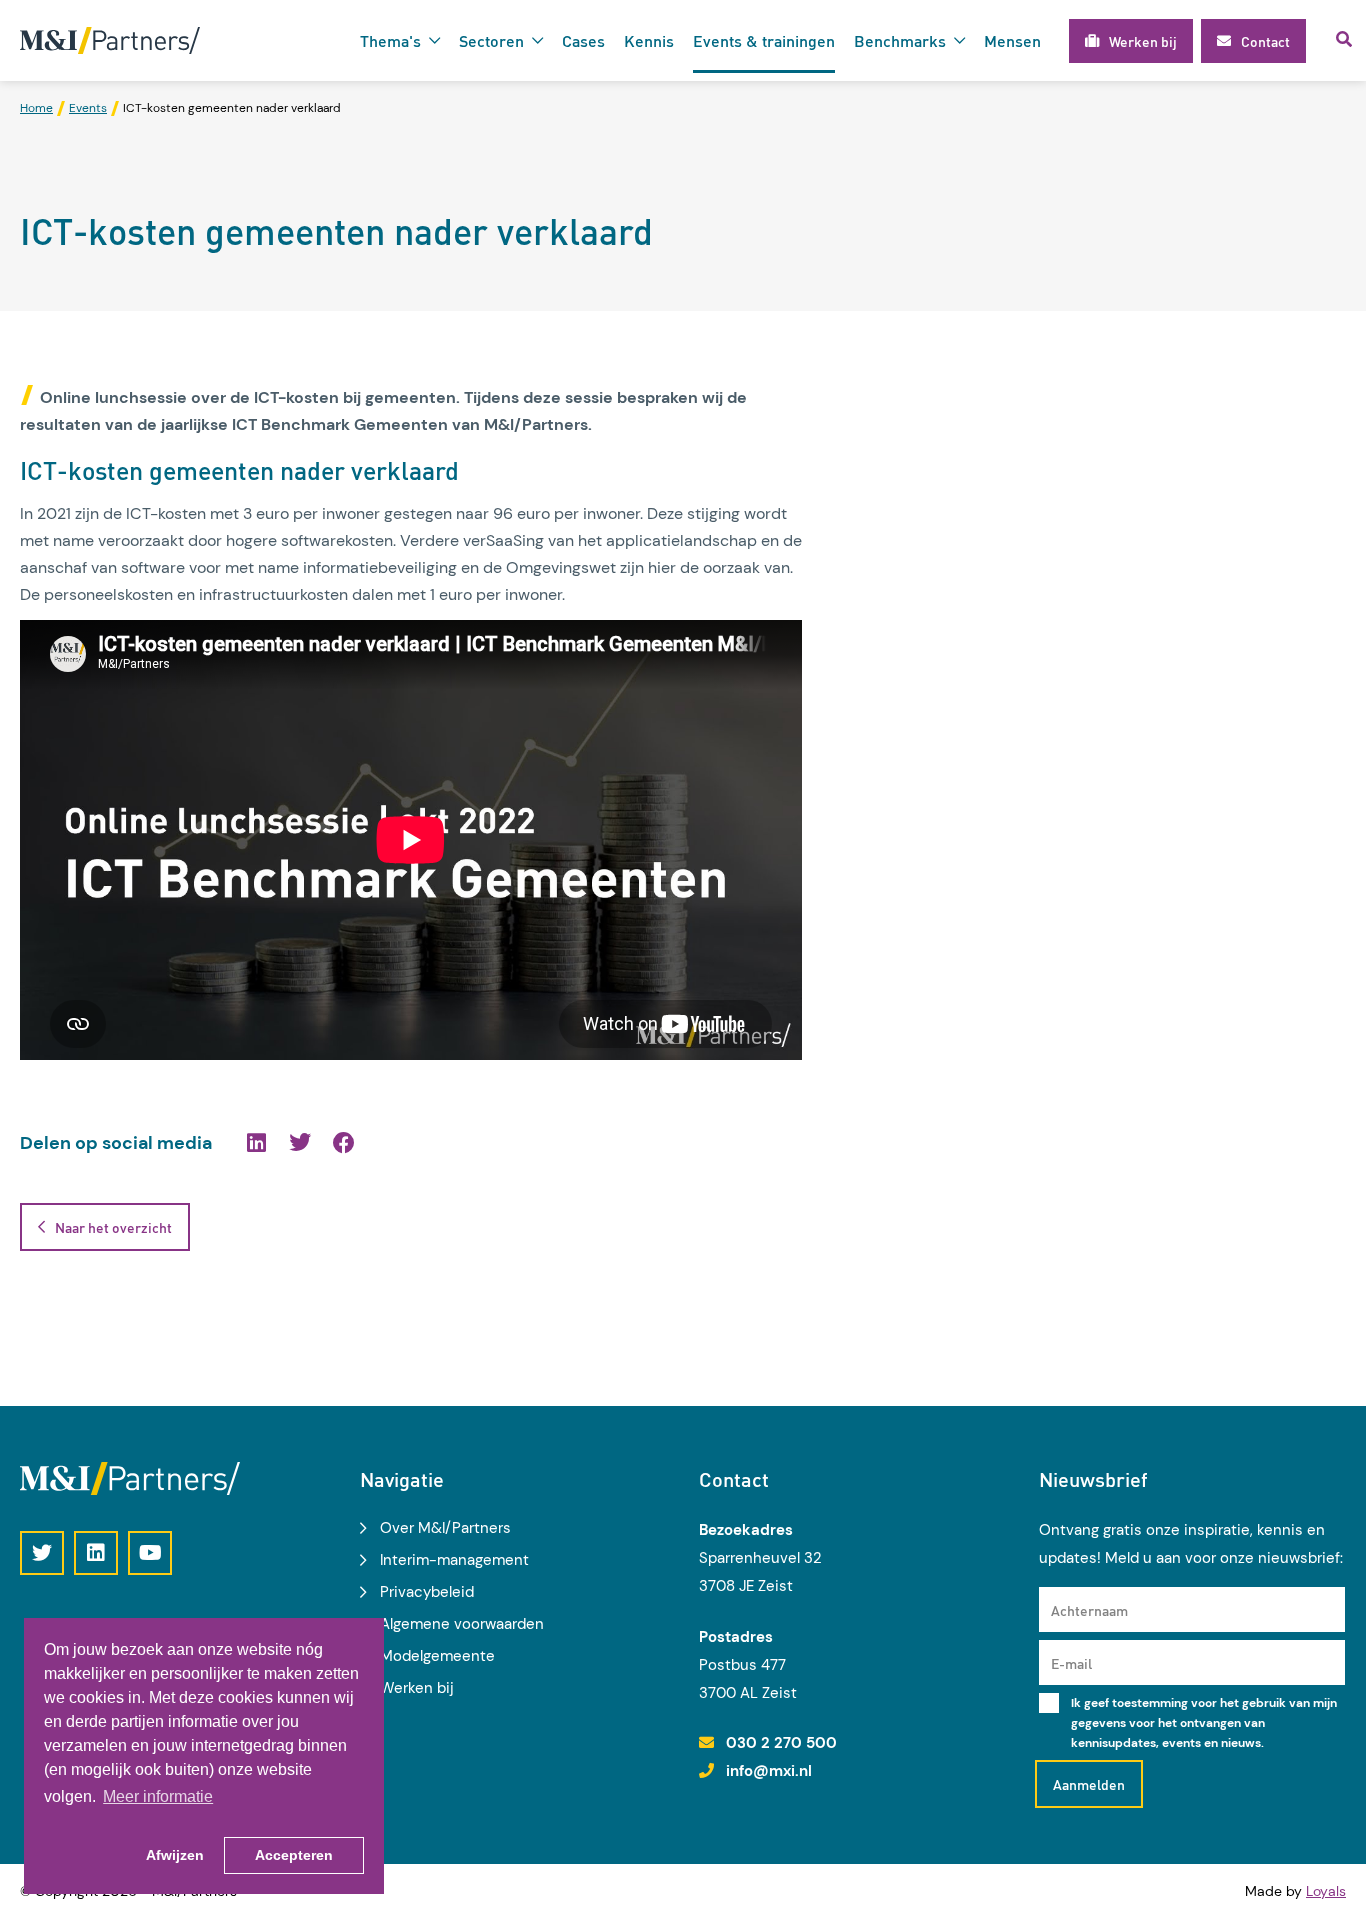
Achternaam (1089, 1610)
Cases (583, 40)
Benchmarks (900, 40)
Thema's (390, 40)
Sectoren (491, 40)
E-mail (1071, 1663)
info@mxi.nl (769, 1771)
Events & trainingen (764, 40)
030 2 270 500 (781, 1743)
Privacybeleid (427, 1592)
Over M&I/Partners (445, 1528)
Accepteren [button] (294, 1855)
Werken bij (417, 1688)
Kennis (649, 40)
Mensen (1012, 40)
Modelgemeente (437, 1656)
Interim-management (454, 1560)
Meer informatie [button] (158, 1796)
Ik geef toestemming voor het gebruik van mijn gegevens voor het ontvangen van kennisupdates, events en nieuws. (1204, 1723)
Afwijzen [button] (175, 1855)
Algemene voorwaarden (462, 1624)
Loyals (1326, 1891)
